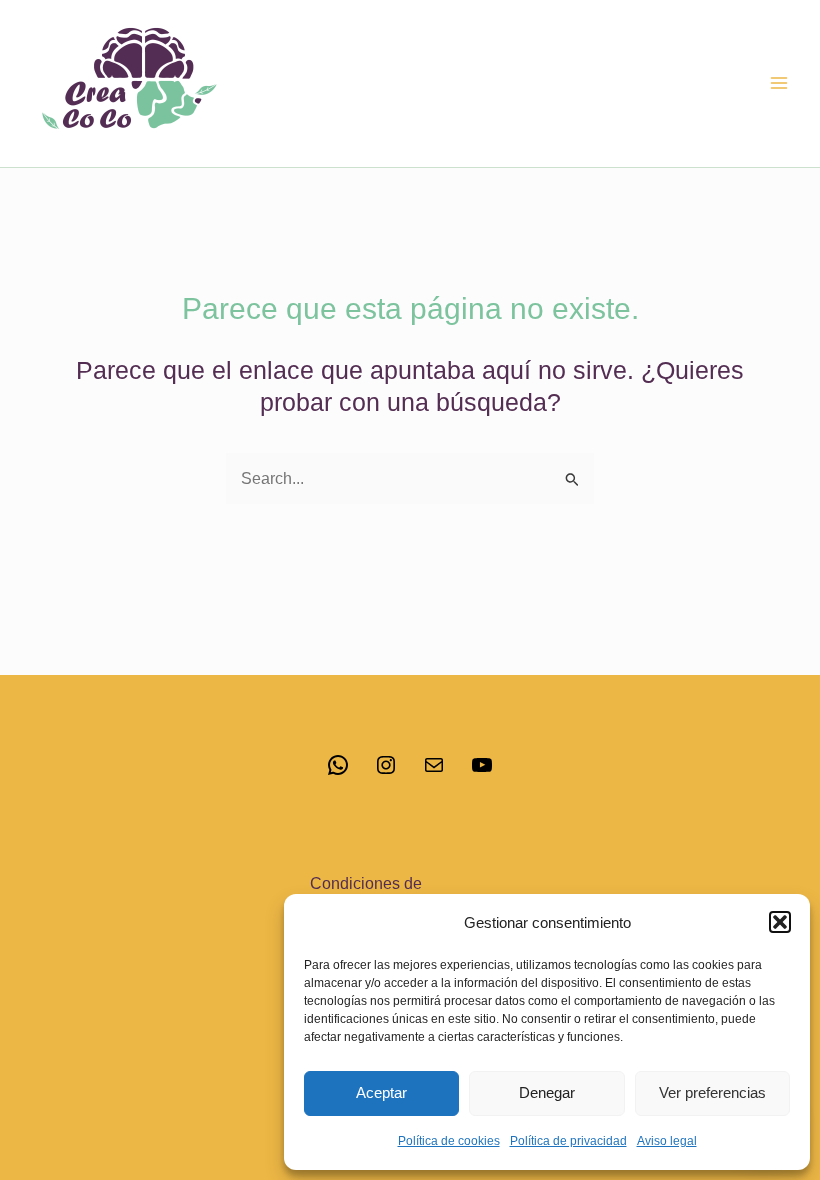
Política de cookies (449, 1141)
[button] (780, 922)
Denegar (547, 1092)
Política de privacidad (568, 1141)
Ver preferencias (712, 1092)
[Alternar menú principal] (778, 83)
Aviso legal (667, 1141)
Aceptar (381, 1092)
